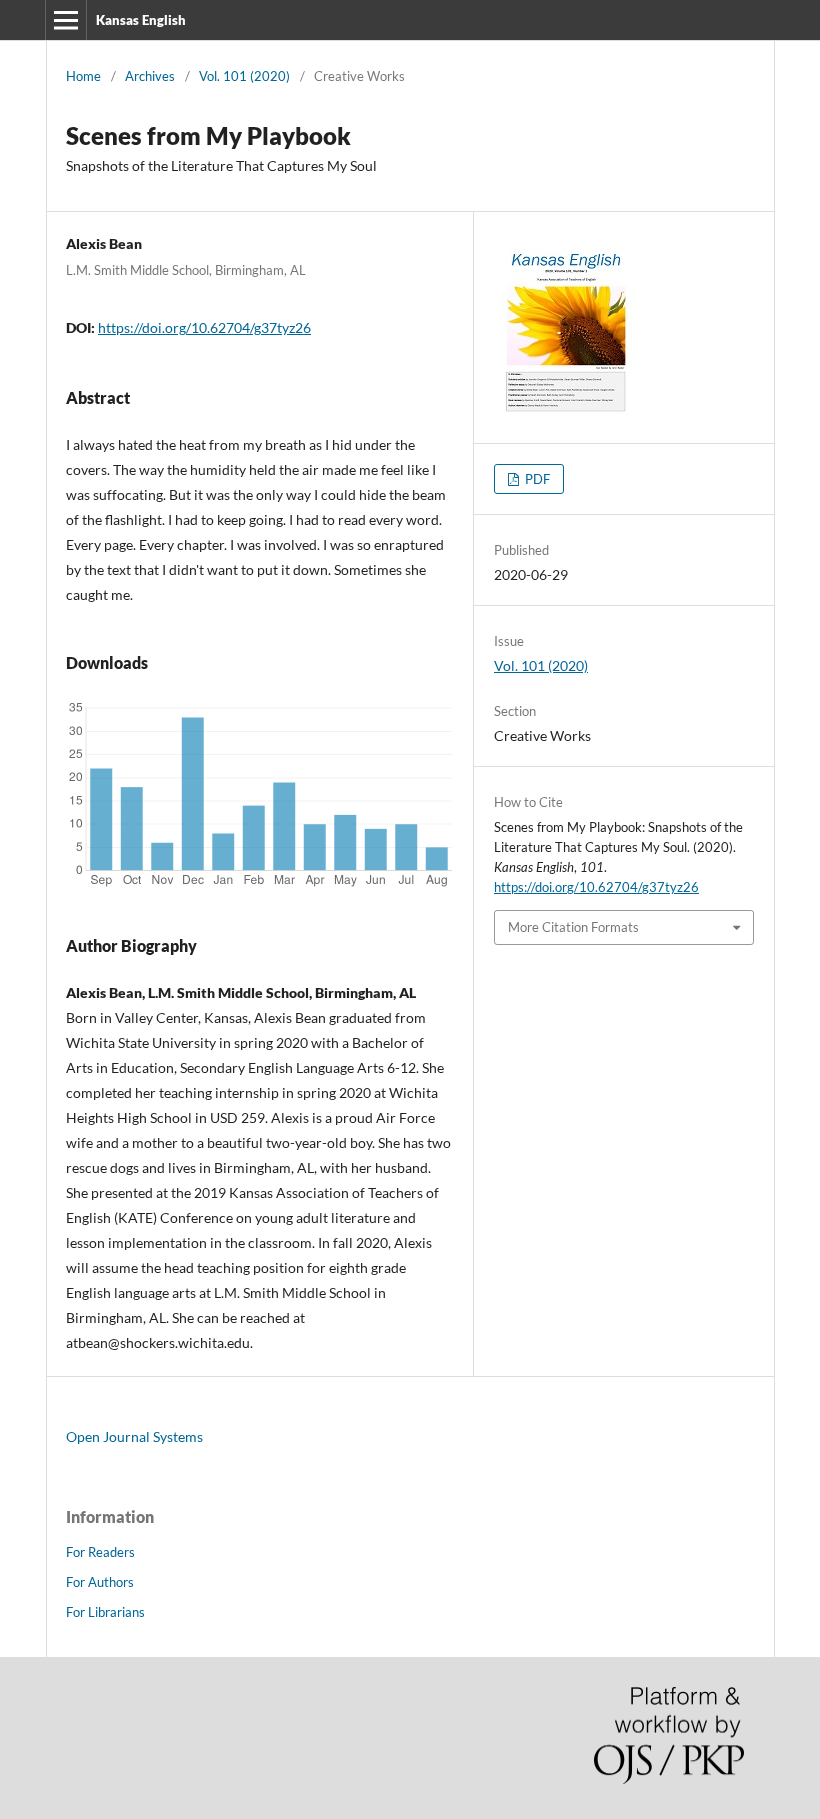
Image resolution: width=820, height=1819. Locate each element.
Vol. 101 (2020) (244, 76)
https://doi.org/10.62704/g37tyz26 (204, 327)
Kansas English (141, 20)
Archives (150, 76)
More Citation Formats (573, 927)
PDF (536, 479)
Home (83, 76)
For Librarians (105, 1612)
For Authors (100, 1582)
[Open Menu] (66, 20)
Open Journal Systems (134, 1436)
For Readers (100, 1552)
